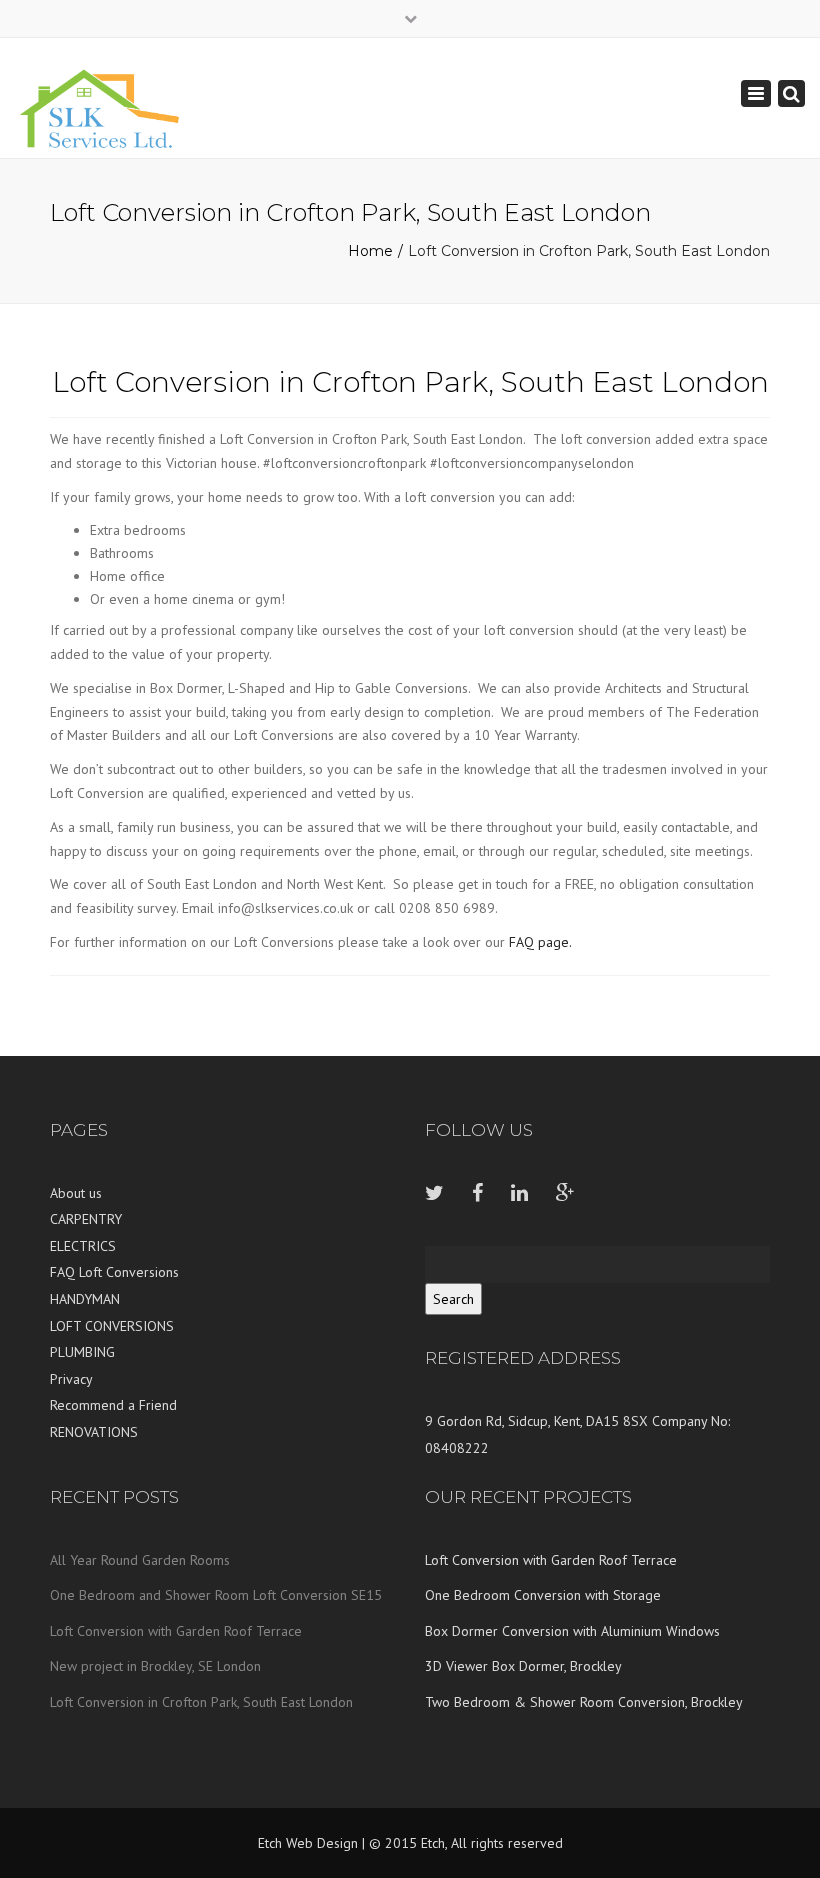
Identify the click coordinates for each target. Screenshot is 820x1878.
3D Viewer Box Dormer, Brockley (523, 1666)
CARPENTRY (86, 1219)
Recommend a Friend (113, 1405)
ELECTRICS (83, 1246)
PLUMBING (82, 1352)
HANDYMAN (85, 1299)
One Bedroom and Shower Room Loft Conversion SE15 (216, 1595)
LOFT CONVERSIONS (112, 1326)
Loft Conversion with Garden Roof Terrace (176, 1631)
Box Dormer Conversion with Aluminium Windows (572, 1631)
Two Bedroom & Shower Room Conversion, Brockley (584, 1702)
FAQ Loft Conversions (114, 1272)
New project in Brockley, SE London (155, 1666)
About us (76, 1193)
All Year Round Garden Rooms (140, 1560)
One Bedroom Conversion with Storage (543, 1595)
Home (370, 251)
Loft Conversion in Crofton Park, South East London (201, 1702)
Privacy (71, 1379)
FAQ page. (540, 942)
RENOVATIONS (94, 1432)
